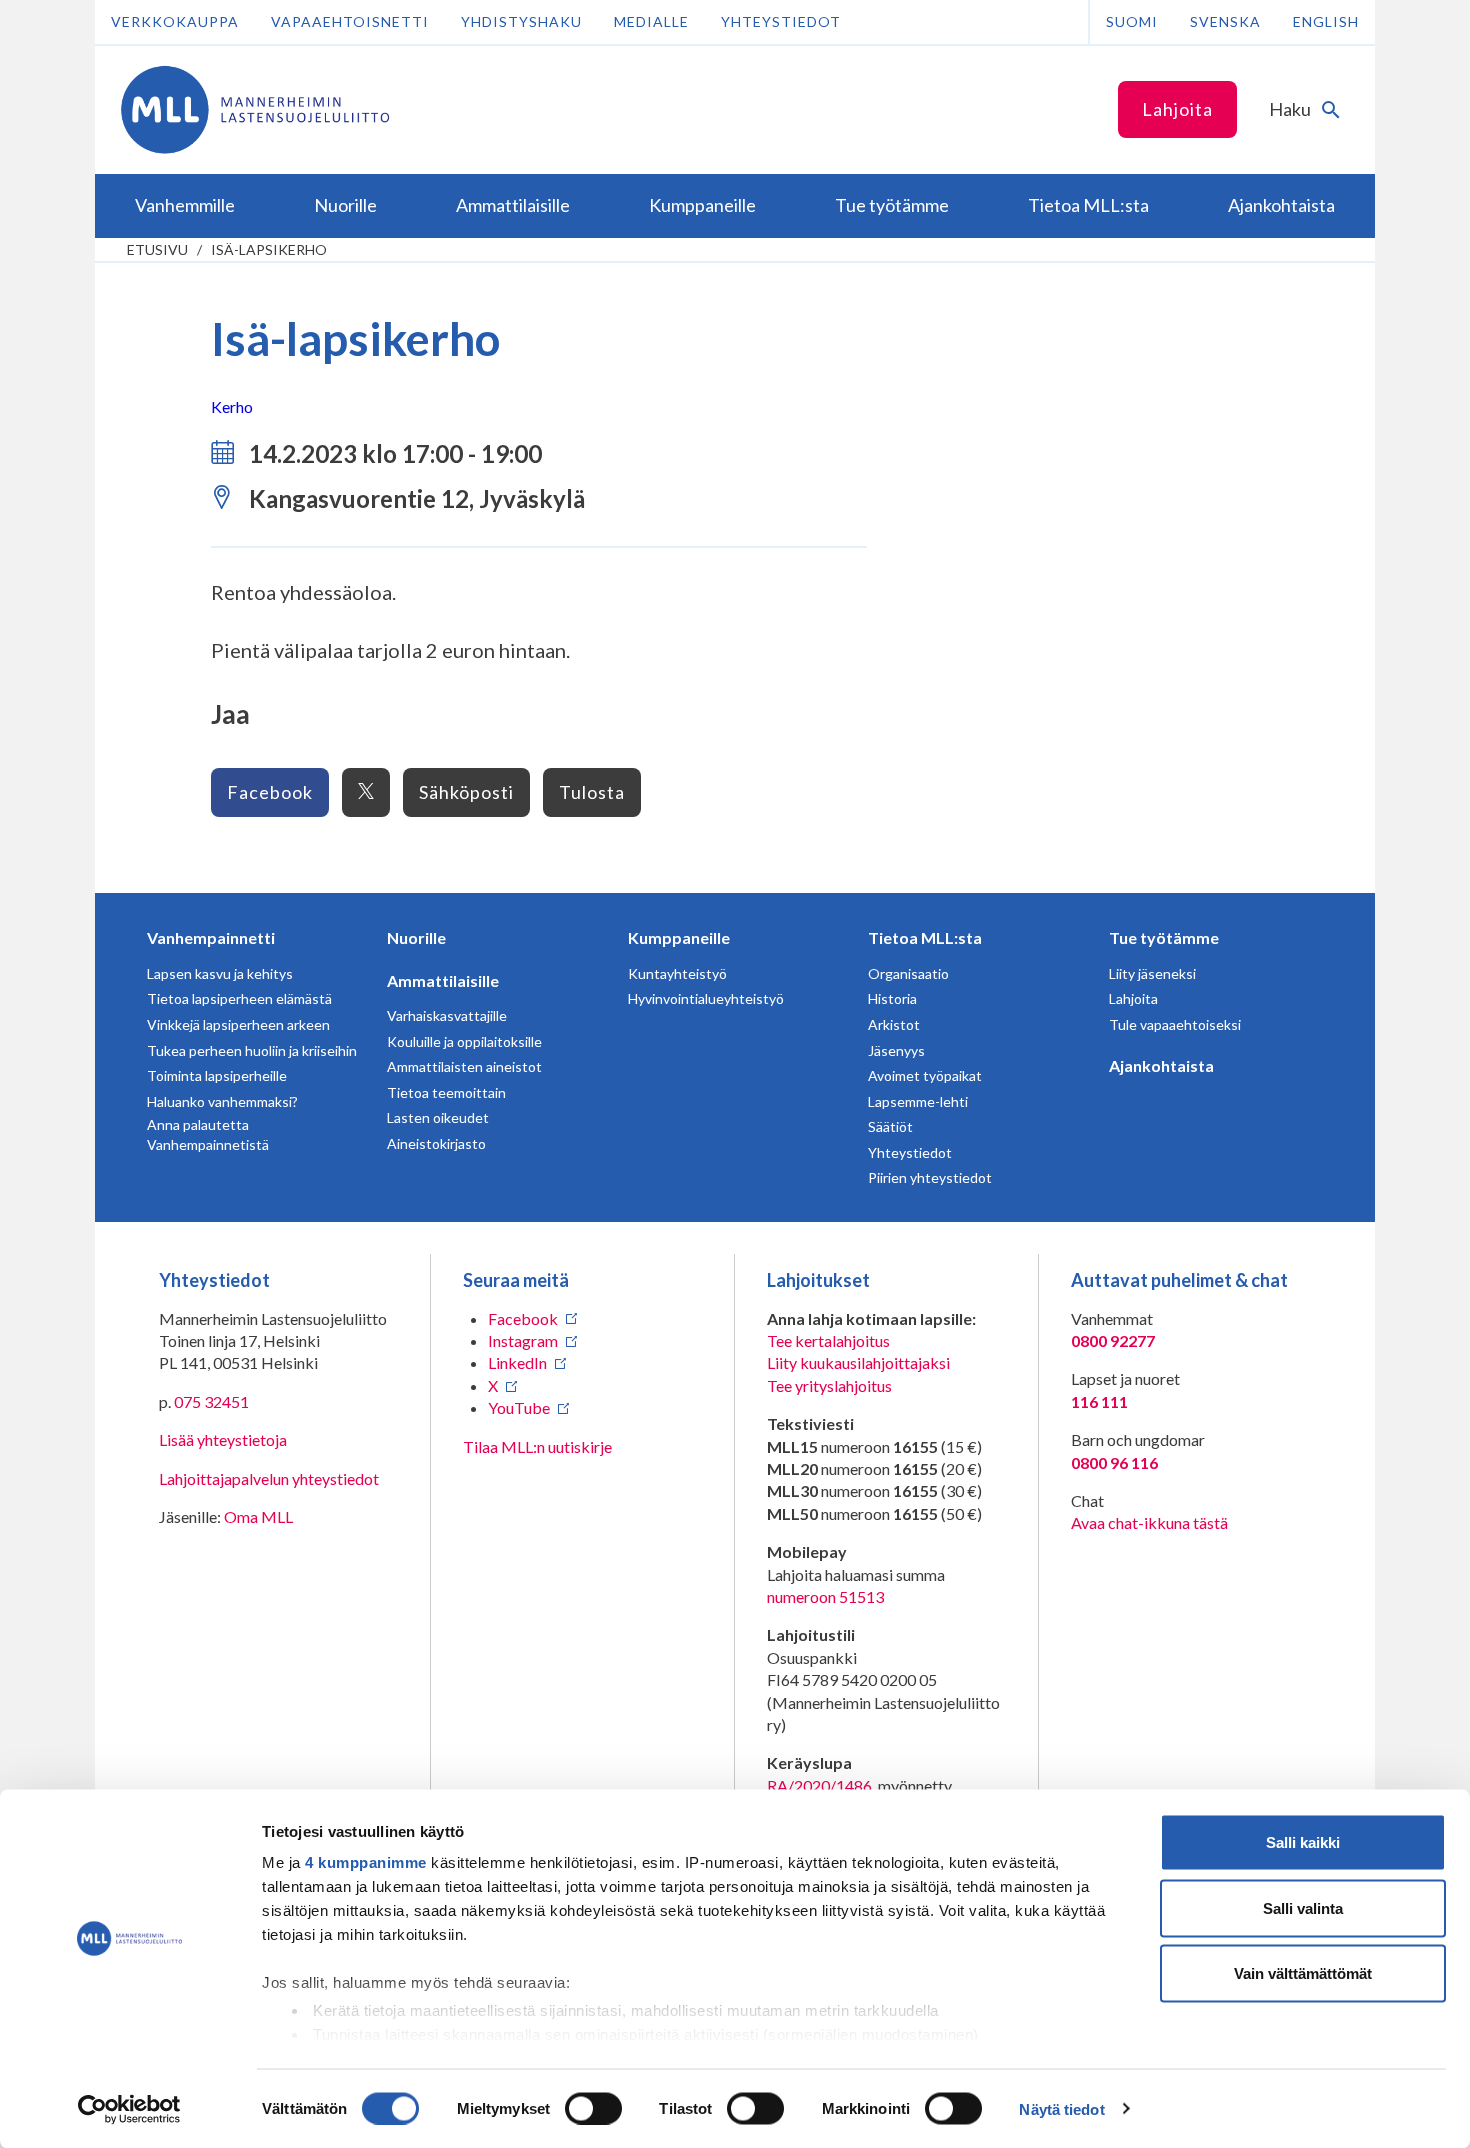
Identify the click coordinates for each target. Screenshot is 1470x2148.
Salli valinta (1303, 1907)
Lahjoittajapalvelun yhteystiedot (269, 1478)
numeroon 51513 (825, 1596)
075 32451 (211, 1401)
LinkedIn (517, 1362)
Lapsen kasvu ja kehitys (220, 973)
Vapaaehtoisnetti (350, 21)
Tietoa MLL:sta (925, 937)
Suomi (1132, 21)
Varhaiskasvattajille (447, 1015)
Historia (892, 998)
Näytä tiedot (1061, 2108)
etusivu (157, 249)
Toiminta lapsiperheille (217, 1075)
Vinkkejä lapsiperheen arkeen (238, 1024)
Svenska (1225, 21)
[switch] (593, 2108)
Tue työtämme (1164, 937)
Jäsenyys (896, 1050)
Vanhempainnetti (211, 937)
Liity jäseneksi (1152, 973)
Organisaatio (908, 973)
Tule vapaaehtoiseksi (1175, 1024)
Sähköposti (466, 792)
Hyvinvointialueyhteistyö (706, 998)
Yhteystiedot (781, 21)
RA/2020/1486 (819, 1785)
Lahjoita (1177, 109)
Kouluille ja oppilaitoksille (464, 1041)
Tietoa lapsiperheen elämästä (239, 998)
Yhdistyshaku (521, 21)
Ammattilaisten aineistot (464, 1066)
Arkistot (894, 1024)
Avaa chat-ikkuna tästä (1149, 1522)
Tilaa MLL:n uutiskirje (537, 1446)
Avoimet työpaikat (925, 1075)
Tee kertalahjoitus (828, 1340)
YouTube (519, 1407)
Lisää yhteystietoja (223, 1439)
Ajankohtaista (1161, 1065)
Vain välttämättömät (1303, 1973)
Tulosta (592, 792)
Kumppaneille (679, 937)
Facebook (270, 792)
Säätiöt (890, 1126)
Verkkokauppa (175, 21)
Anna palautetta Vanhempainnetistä (208, 1134)
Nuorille (416, 937)
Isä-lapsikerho (269, 249)
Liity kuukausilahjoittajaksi (858, 1362)
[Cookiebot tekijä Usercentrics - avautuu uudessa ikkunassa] (129, 2109)
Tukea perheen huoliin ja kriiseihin (252, 1050)
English (1326, 21)
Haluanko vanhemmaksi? (222, 1101)
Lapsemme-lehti (918, 1101)
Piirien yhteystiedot (930, 1177)
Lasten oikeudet (438, 1117)
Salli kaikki (1303, 1842)
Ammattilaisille (443, 980)
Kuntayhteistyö (677, 973)
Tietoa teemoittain (446, 1092)
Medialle (651, 21)
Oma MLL (258, 1516)
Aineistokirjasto (436, 1143)
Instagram (523, 1340)
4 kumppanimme (366, 1862)
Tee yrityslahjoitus (829, 1385)
